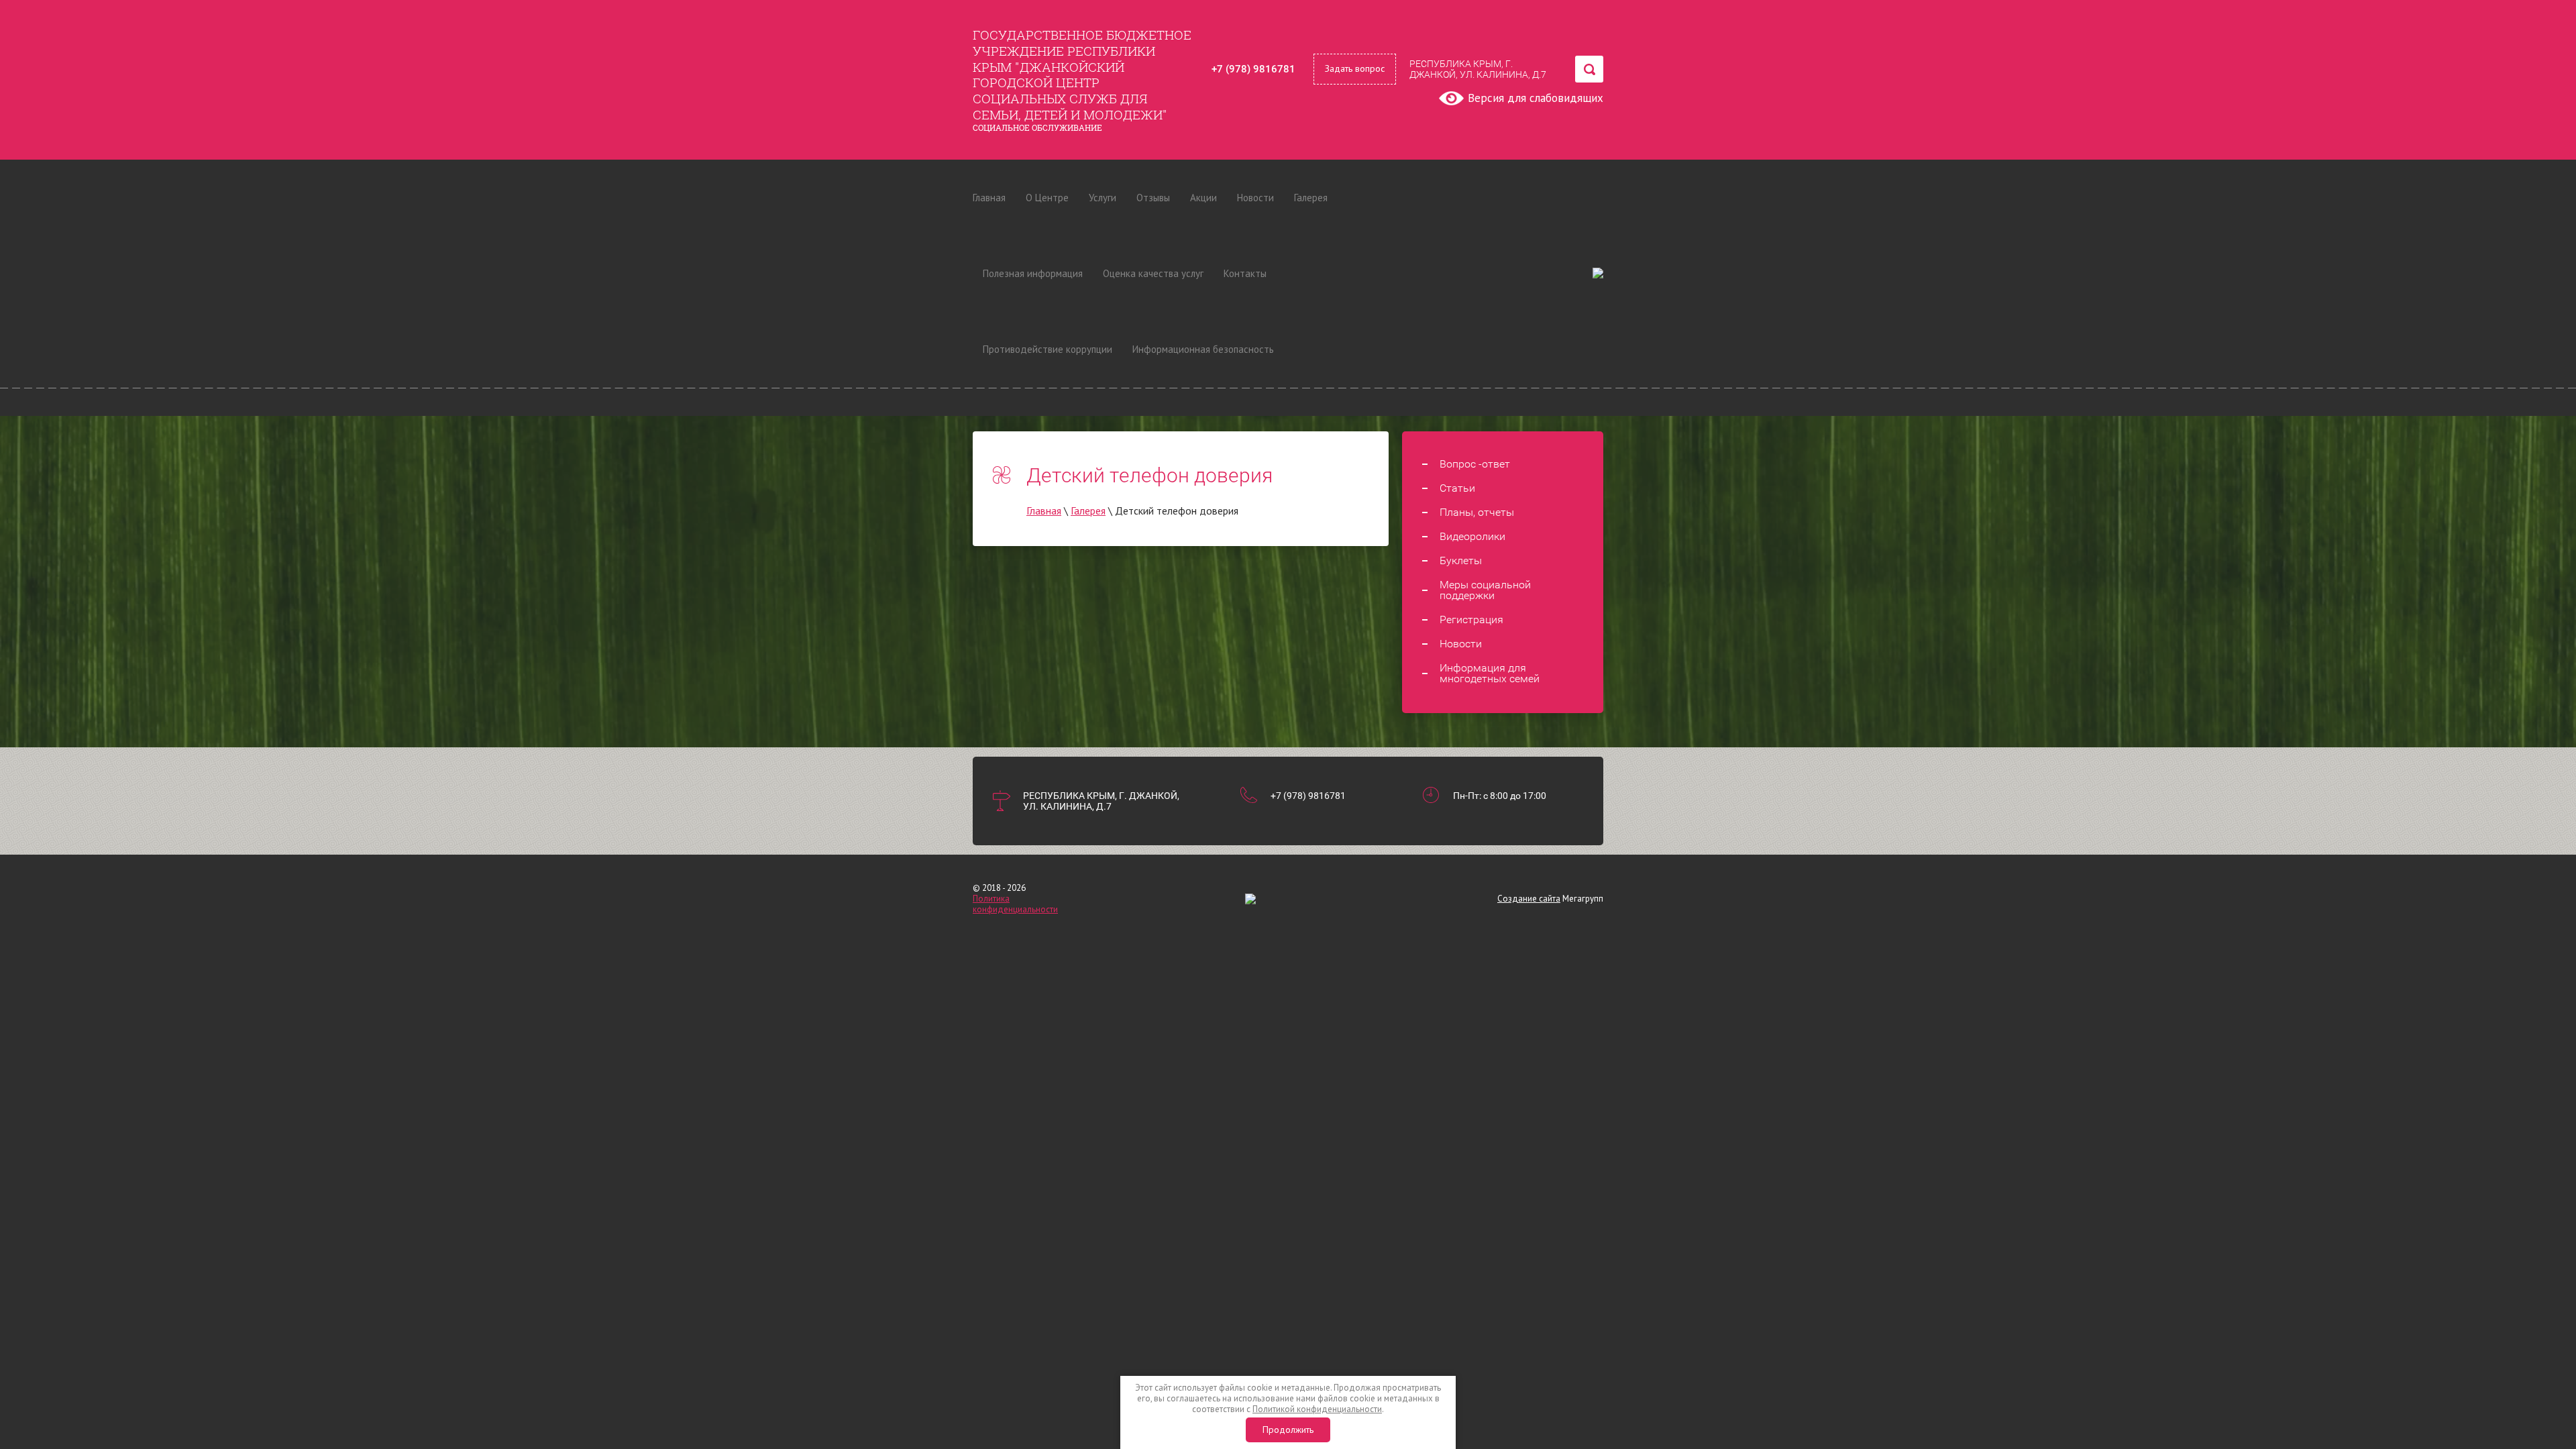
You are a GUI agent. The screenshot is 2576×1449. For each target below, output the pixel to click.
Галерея (1311, 198)
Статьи (1457, 488)
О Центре (1047, 198)
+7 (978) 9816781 (1253, 69)
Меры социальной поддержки (1485, 590)
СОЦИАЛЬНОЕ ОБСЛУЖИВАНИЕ (1037, 127)
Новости (1255, 198)
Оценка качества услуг (1153, 273)
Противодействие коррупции (1048, 349)
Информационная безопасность (1203, 349)
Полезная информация (1033, 273)
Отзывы (1153, 198)
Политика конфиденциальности (1015, 904)
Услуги (1103, 198)
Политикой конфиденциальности (1317, 1409)
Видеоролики (1472, 537)
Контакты (1245, 273)
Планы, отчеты (1477, 513)
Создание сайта (1529, 899)
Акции (1203, 198)
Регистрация (1471, 620)
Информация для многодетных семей (1490, 674)
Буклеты (1461, 561)
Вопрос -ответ (1475, 464)
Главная (989, 198)
